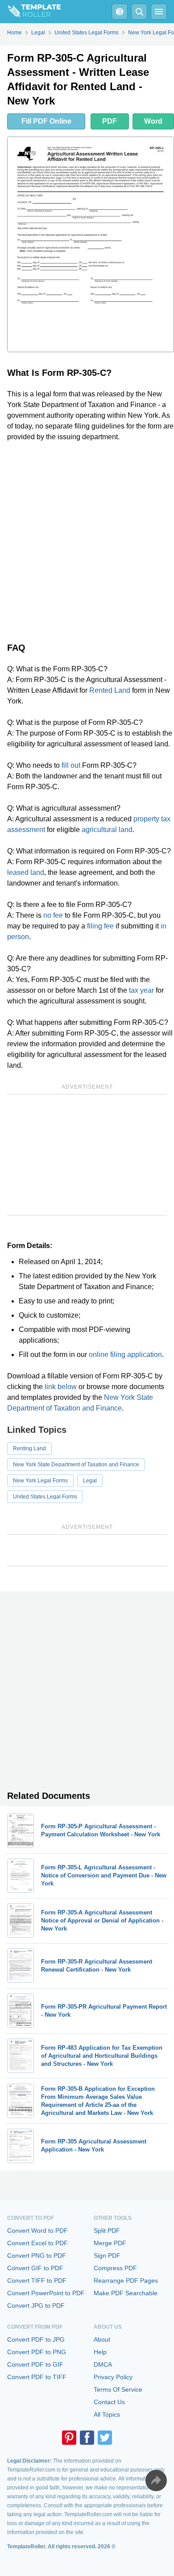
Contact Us (109, 2402)
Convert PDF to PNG (37, 2352)
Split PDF (107, 2231)
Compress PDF (115, 2268)
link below (61, 1387)
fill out (71, 765)
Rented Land (110, 690)
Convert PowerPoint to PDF (46, 2293)
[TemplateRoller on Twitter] (105, 2438)
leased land (26, 872)
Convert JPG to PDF (36, 2305)
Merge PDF (110, 2243)
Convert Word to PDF (37, 2231)
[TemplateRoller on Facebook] (87, 2438)
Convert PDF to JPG (36, 2339)
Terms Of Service (118, 2389)
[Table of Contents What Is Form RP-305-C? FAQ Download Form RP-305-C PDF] (120, 12)
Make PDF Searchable (126, 2293)
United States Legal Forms (45, 1497)
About (102, 2339)
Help (100, 2352)
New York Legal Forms (40, 1481)
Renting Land (29, 1448)
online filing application (125, 1355)
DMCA (103, 2364)
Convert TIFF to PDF (37, 2281)
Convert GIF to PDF (35, 2268)
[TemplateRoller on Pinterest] (69, 2438)
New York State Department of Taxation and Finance (76, 1465)
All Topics (107, 2414)
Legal (90, 1481)
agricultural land (107, 830)
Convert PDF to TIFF (37, 2377)
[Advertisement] (87, 540)
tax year (141, 990)
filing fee (100, 926)
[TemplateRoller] (30, 12)
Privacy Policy (113, 2377)
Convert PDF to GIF (35, 2364)
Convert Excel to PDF (37, 2243)
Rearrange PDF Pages (126, 2281)
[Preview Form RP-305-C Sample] (91, 244)
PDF (110, 121)
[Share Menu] (156, 2480)
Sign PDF (107, 2256)
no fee (53, 915)
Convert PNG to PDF (37, 2256)
